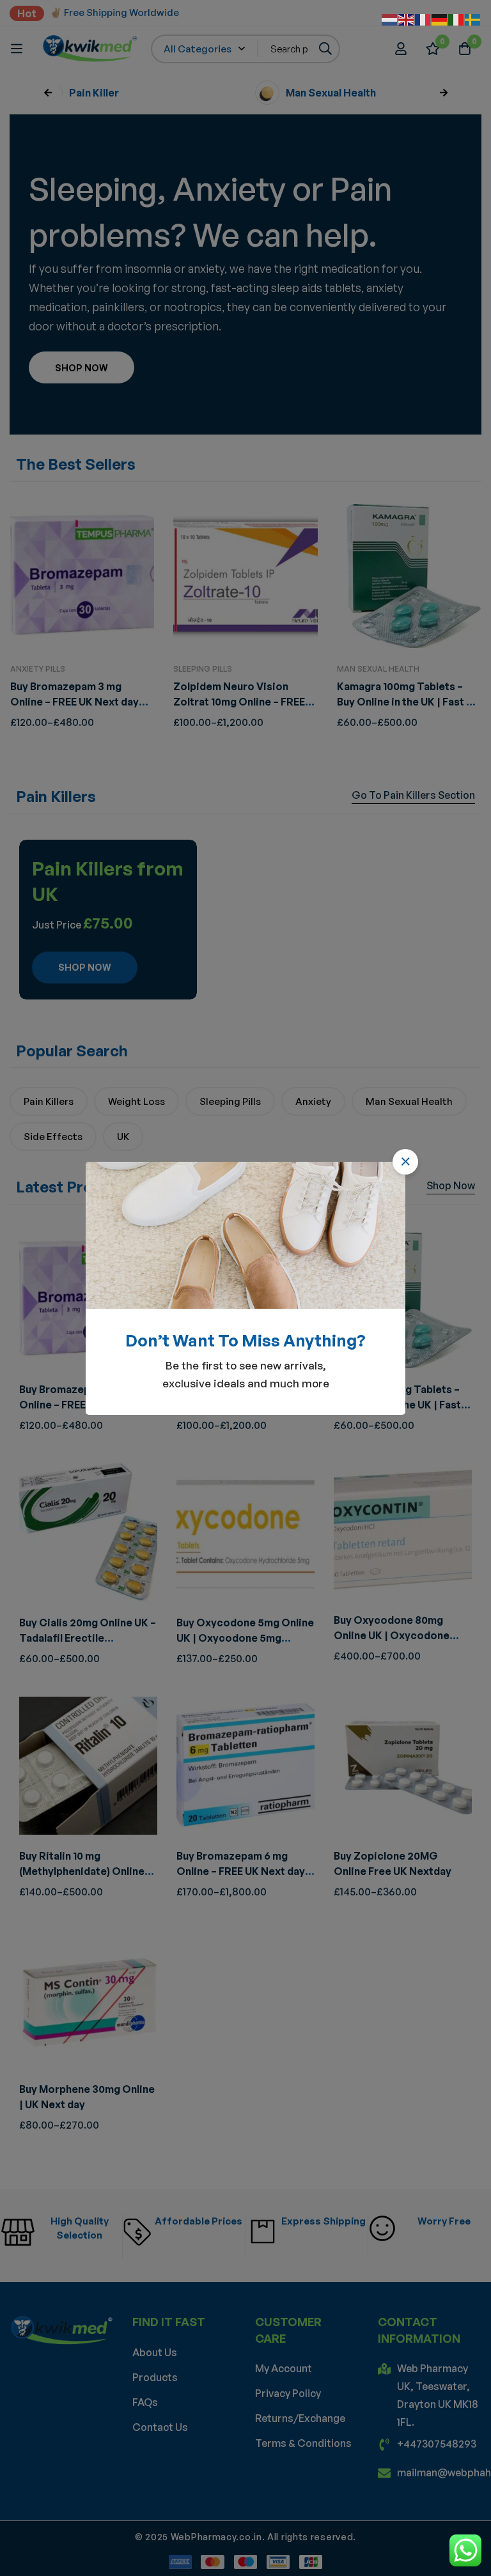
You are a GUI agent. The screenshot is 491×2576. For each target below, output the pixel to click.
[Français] (423, 19)
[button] (405, 1162)
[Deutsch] (440, 19)
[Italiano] (456, 19)
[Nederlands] (390, 19)
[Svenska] (473, 19)
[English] (407, 19)
